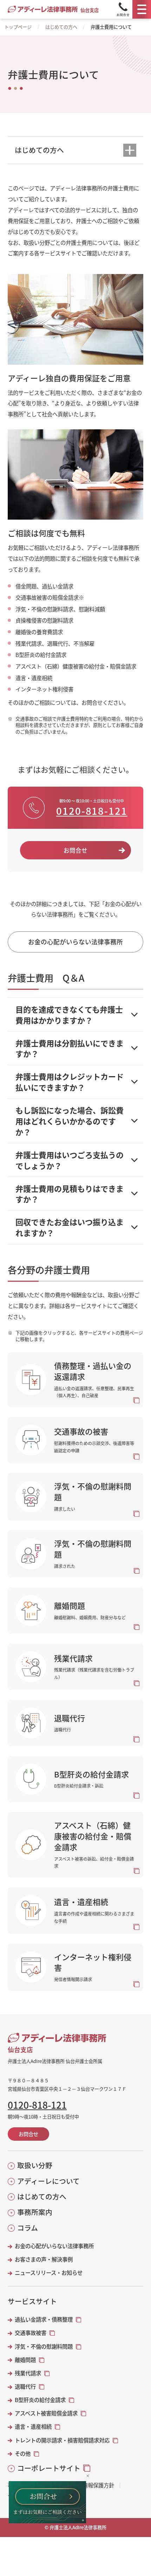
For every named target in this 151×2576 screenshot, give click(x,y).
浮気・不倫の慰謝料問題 (44, 2346)
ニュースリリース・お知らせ (49, 2273)
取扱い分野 (35, 2165)
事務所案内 (35, 2212)
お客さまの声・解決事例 (44, 2259)
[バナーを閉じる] (88, 2476)
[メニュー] (142, 9)
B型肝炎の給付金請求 (40, 2400)
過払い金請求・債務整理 (44, 2319)
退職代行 (25, 2386)
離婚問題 (25, 2360)
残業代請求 (28, 2373)
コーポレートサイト (49, 2468)
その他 (23, 2454)
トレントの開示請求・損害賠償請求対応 (62, 2440)
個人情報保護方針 (93, 2485)
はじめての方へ (61, 27)
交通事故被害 (31, 2333)
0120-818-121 (92, 811)
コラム (27, 2228)
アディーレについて (48, 2181)
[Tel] (123, 9)
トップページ (18, 27)
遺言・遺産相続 (33, 2427)
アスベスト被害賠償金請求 (46, 2413)
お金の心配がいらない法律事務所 (54, 2246)
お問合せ (75, 850)
